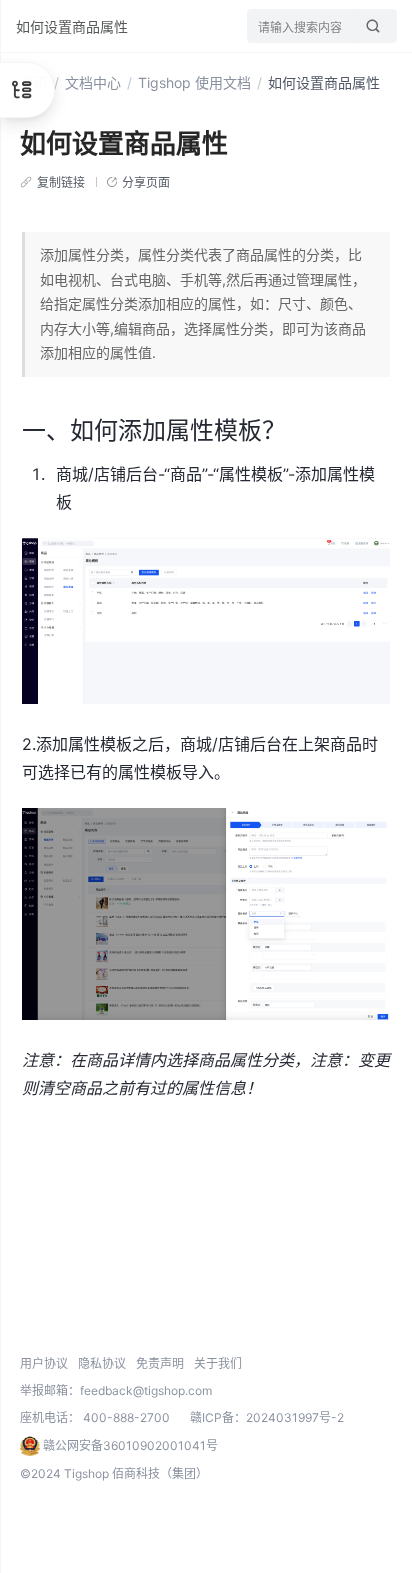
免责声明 (160, 1363)
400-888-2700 (126, 1417)
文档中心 (93, 82)
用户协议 (44, 1363)
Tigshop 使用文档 (194, 82)
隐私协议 (102, 1363)
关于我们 (218, 1363)
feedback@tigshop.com (146, 1390)
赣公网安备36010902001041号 (129, 1445)
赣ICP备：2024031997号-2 (267, 1417)
